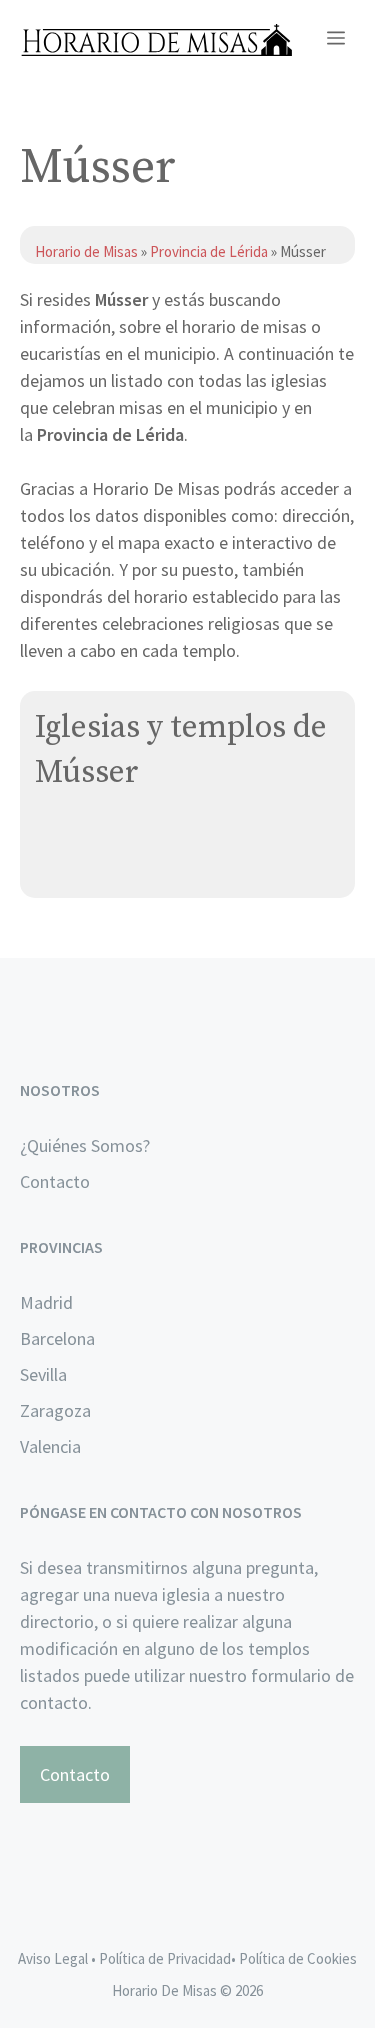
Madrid (46, 1302)
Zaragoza (55, 1410)
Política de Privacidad (165, 1958)
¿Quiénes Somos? (85, 1145)
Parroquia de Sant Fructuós (139, 839)
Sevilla (43, 1374)
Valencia (50, 1446)
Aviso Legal (53, 1958)
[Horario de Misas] (156, 40)
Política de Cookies (298, 1958)
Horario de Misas (88, 251)
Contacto (55, 1181)
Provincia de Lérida (209, 251)
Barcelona (57, 1338)
